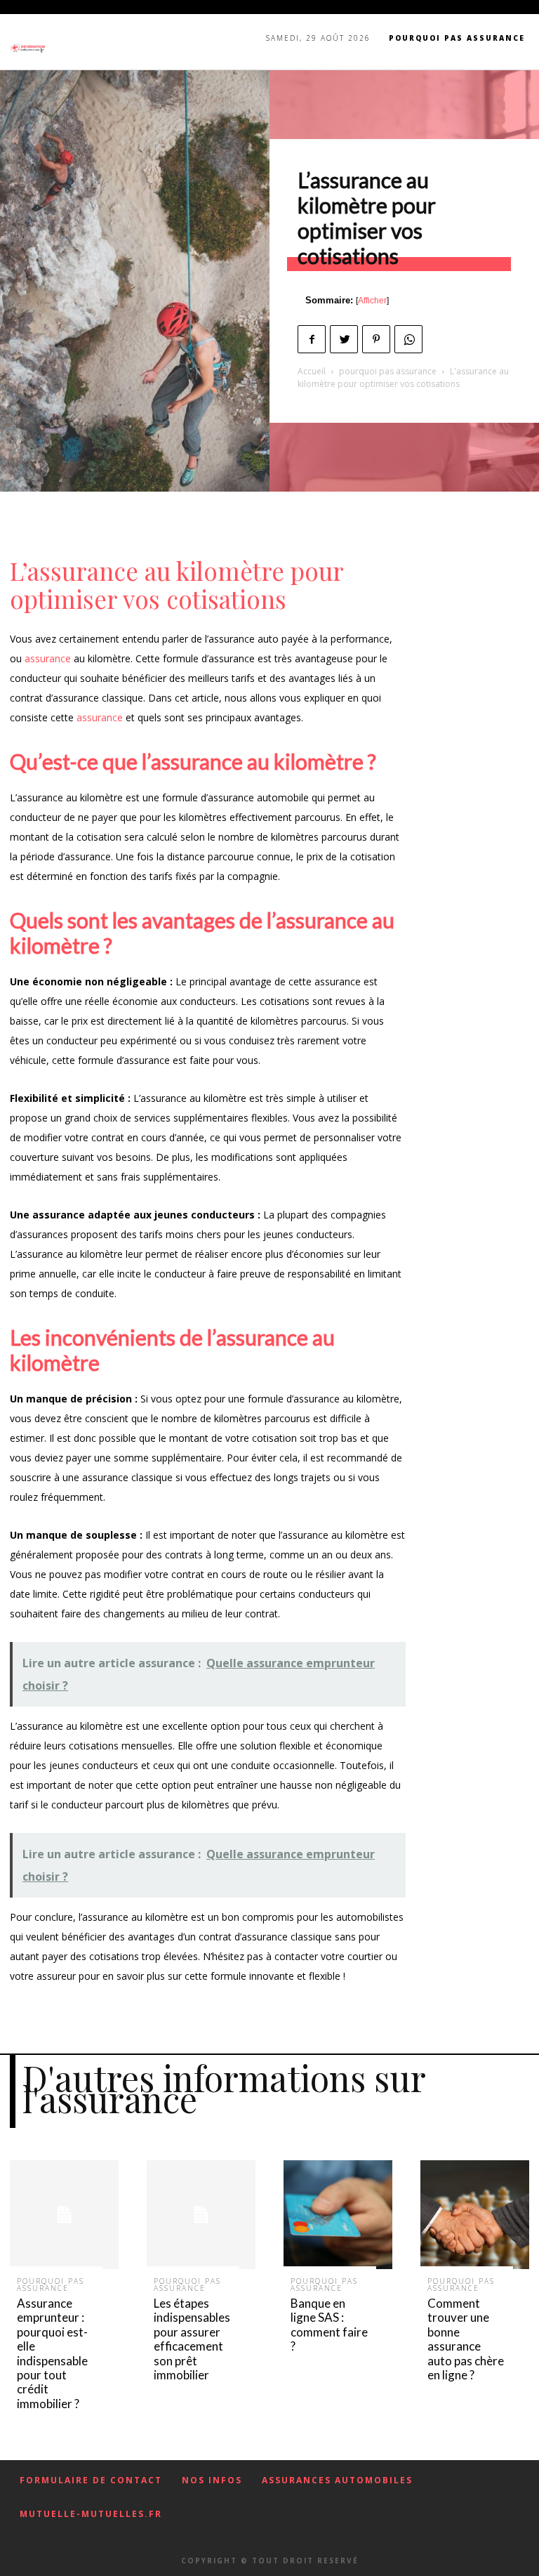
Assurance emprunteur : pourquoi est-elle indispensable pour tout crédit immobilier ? (52, 2353)
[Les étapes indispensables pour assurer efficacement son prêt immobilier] (201, 2215)
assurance (48, 658)
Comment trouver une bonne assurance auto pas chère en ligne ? (466, 2339)
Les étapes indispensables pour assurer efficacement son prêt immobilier (192, 2339)
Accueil (312, 371)
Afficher (372, 301)
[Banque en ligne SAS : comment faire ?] (338, 2215)
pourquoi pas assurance (388, 371)
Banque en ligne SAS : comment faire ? (329, 2325)
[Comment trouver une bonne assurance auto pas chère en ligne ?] (475, 2215)
